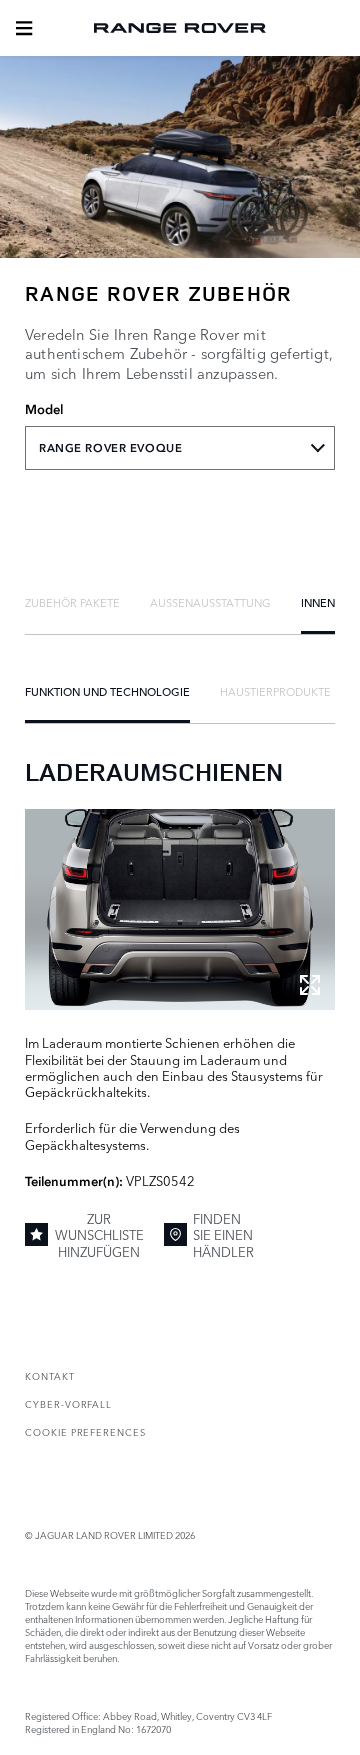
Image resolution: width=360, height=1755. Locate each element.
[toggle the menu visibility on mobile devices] (24, 28)
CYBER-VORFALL (68, 1403)
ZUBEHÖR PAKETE (72, 602)
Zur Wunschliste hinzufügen (99, 1234)
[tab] (72, 602)
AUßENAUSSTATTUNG (210, 602)
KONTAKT (50, 1375)
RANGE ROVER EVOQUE (110, 448)
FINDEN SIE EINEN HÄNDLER (223, 1234)
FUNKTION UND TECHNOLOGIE (107, 691)
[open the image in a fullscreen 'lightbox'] (180, 910)
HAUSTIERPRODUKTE (275, 691)
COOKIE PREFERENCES (85, 1431)
